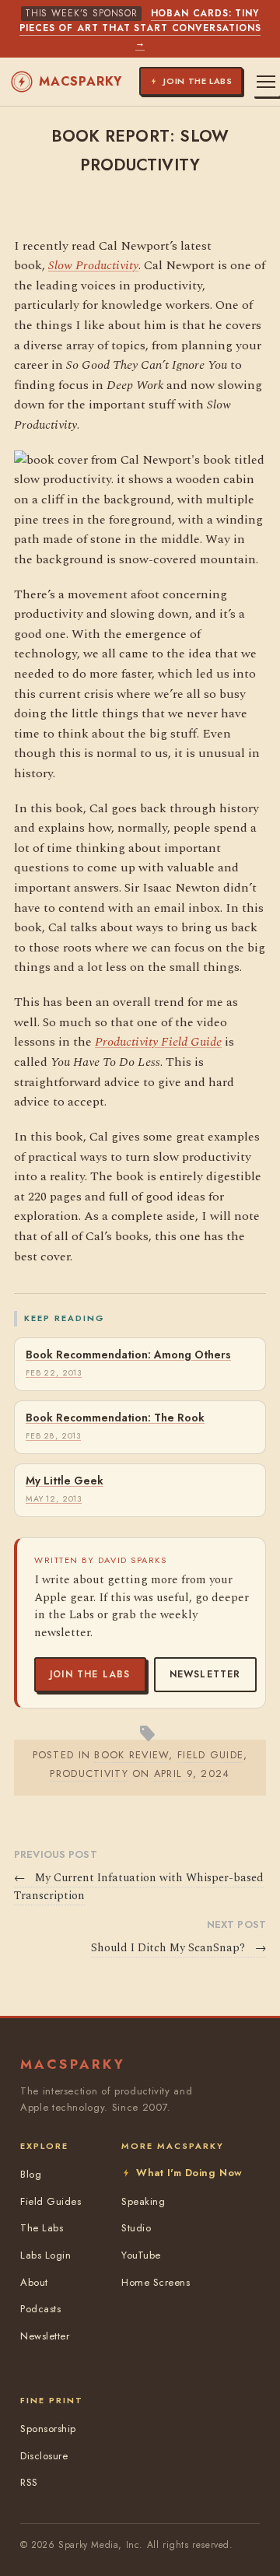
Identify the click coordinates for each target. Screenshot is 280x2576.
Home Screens (156, 2282)
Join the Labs (90, 1674)
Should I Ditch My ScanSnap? (178, 1948)
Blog (31, 2174)
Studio (136, 2228)
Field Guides (51, 2201)
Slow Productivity (93, 265)
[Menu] (266, 82)
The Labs (42, 2228)
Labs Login (45, 2255)
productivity (89, 1773)
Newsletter (205, 1674)
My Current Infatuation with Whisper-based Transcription (139, 1887)
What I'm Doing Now (189, 2173)
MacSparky (80, 81)
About (34, 2282)
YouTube (141, 2255)
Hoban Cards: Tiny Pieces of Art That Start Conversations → (140, 28)
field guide (210, 1755)
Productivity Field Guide (158, 1042)
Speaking (143, 2201)
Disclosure (44, 2456)
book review (131, 1755)
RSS (29, 2482)
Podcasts (40, 2309)
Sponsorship (48, 2429)
